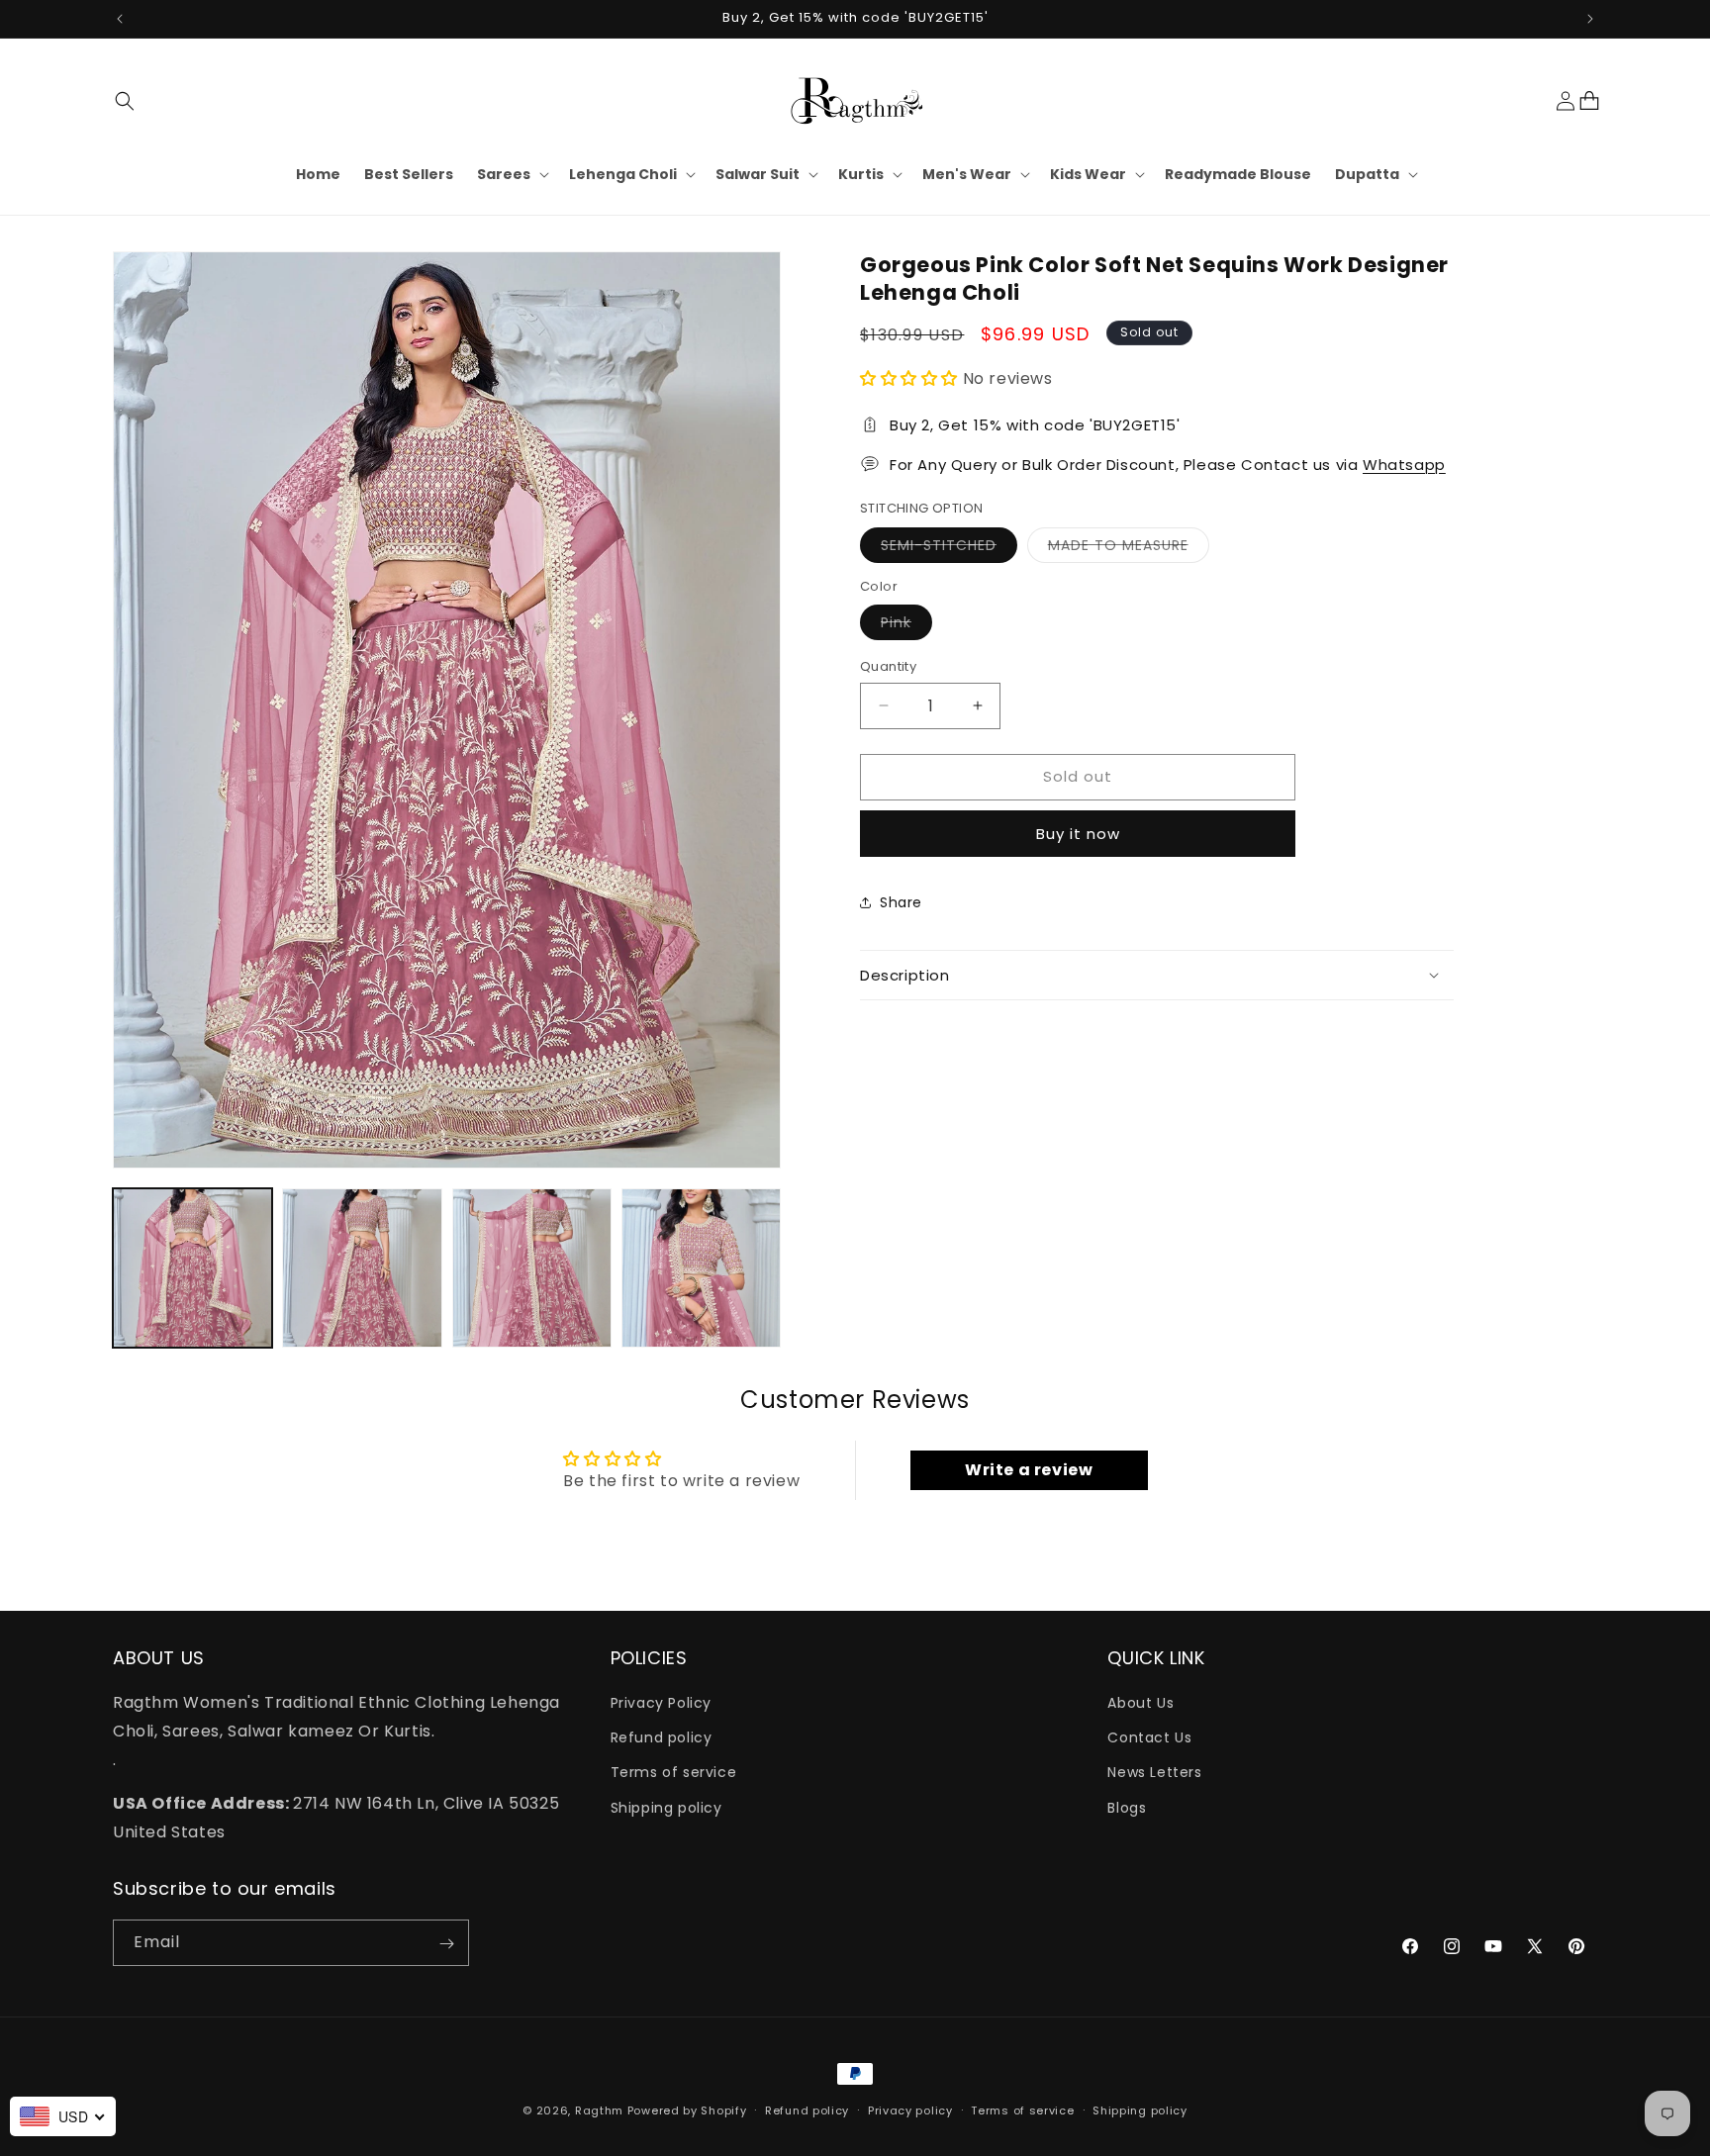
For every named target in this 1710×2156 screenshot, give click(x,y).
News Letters (1154, 1773)
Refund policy (662, 1737)
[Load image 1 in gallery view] (192, 1268)
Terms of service (674, 1773)
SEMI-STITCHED (949, 548)
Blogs (1127, 1808)
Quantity (888, 666)
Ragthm (599, 2110)
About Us (1140, 1703)
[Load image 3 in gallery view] (532, 1268)
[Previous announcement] (120, 19)
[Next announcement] (1590, 19)
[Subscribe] (446, 1944)
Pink (906, 626)
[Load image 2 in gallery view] (362, 1268)
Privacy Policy (661, 1703)
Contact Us (1149, 1737)
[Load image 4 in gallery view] (701, 1268)
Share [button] (901, 902)
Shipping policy (666, 1808)
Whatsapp (1404, 464)
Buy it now (1078, 833)
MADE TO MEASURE (1129, 548)
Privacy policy (910, 2110)
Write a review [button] (1029, 1470)
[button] (125, 101)
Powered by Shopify (687, 2110)
